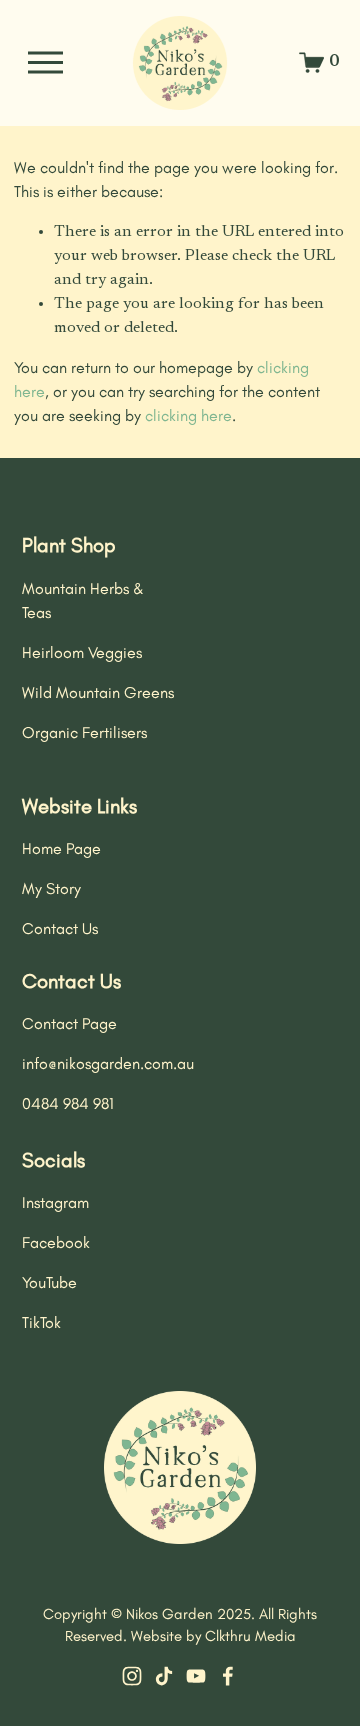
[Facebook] (228, 1676)
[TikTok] (164, 1676)
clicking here (188, 415)
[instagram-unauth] (132, 1676)
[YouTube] (196, 1676)
